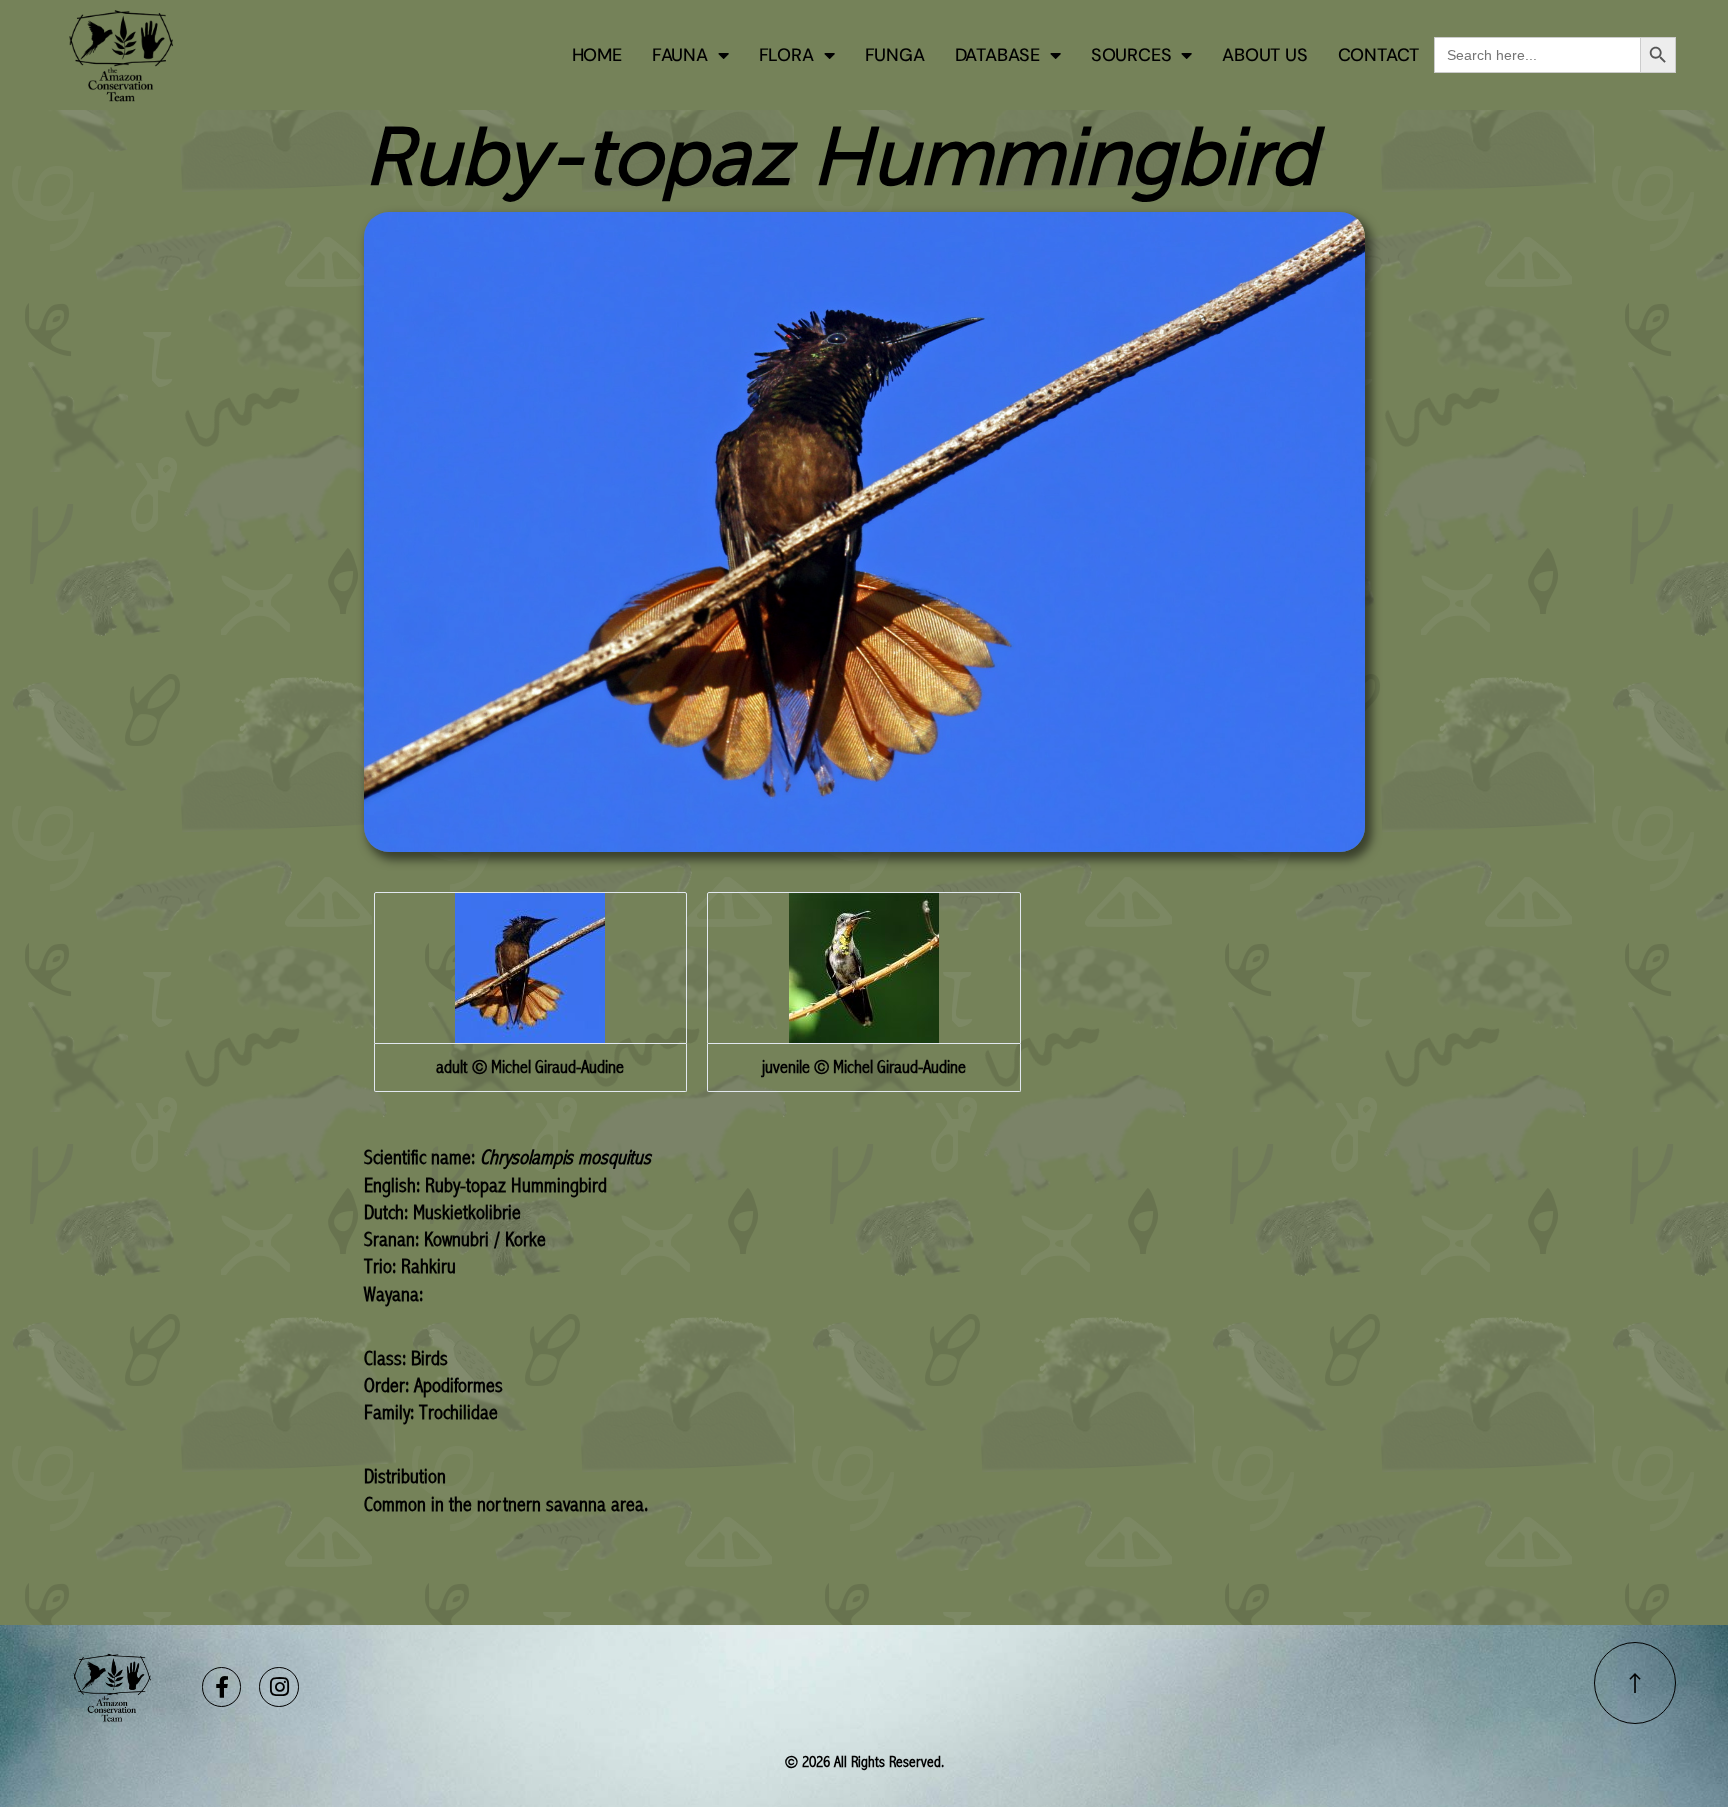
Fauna (680, 55)
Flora (786, 55)
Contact (1379, 55)
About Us (1264, 55)
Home (597, 55)
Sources (1131, 55)
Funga (895, 55)
